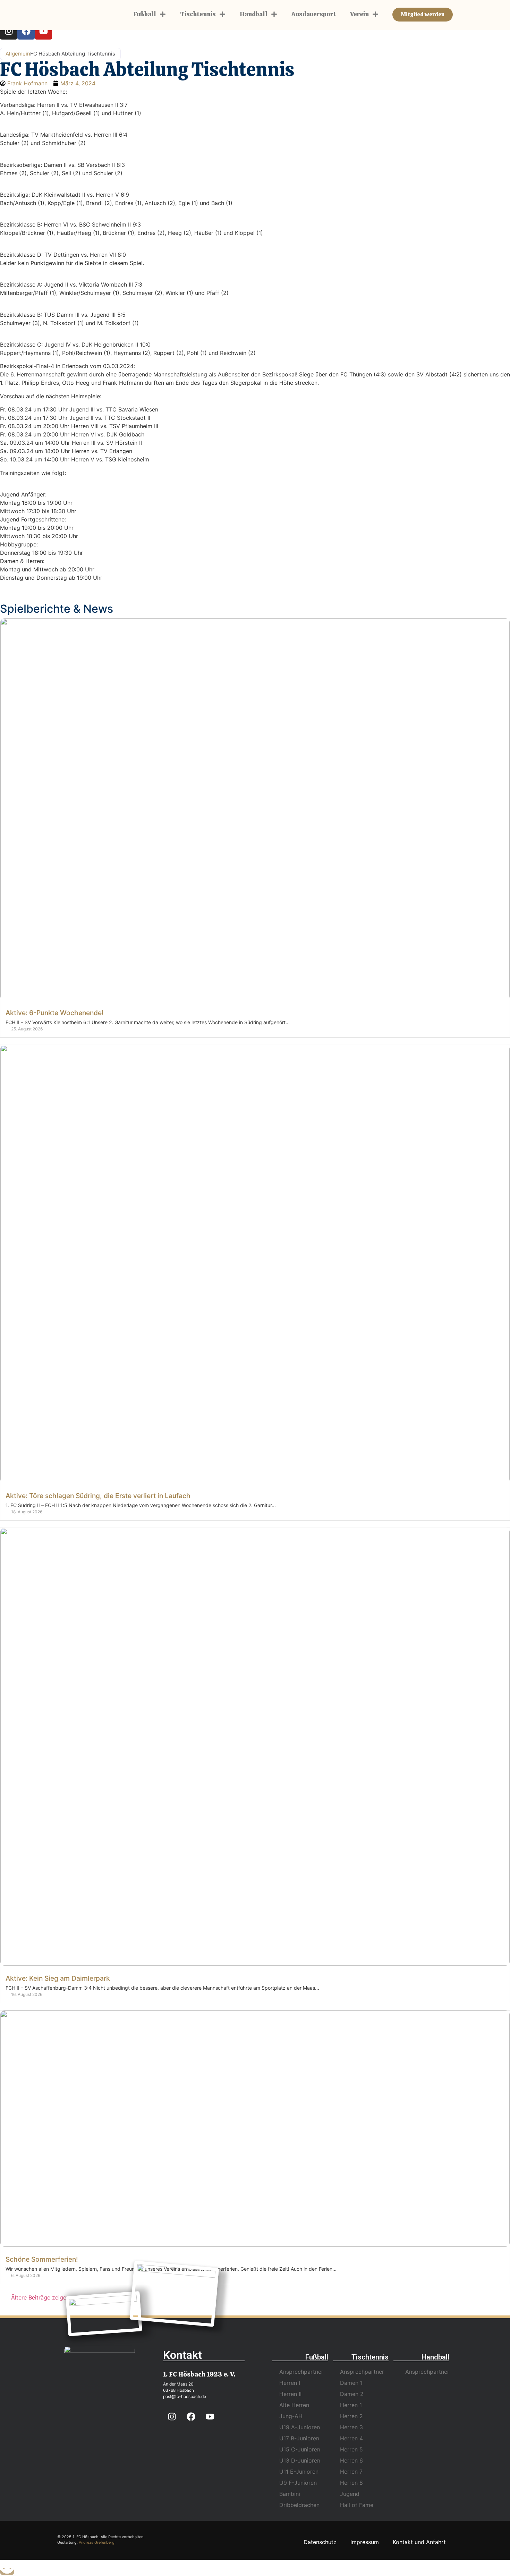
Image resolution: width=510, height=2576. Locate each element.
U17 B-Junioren (299, 2438)
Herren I (290, 2383)
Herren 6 (351, 2460)
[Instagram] (9, 31)
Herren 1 (351, 2405)
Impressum (365, 2542)
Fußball (145, 14)
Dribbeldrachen (299, 2505)
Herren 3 (351, 2427)
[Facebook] (26, 31)
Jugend (350, 2494)
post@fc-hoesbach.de (185, 2396)
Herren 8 (351, 2483)
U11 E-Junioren (299, 2472)
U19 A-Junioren (300, 2427)
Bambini (290, 2494)
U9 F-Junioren (298, 2483)
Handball (254, 14)
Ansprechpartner (301, 2372)
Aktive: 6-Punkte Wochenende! (55, 1013)
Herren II (290, 2394)
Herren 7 (351, 2472)
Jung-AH (291, 2416)
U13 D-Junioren (300, 2460)
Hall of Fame (357, 2505)
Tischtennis (198, 14)
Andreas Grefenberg (97, 2542)
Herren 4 (351, 2438)
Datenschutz (320, 2542)
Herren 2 (351, 2416)
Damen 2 (352, 2394)
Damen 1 (351, 2383)
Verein (359, 14)
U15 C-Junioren (300, 2449)
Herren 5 (351, 2449)
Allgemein (18, 54)
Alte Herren (294, 2405)
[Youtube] (43, 31)
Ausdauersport (314, 14)
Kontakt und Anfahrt (419, 2542)
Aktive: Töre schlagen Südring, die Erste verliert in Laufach (98, 1496)
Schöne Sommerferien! (42, 2259)
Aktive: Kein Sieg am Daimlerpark (58, 1978)
